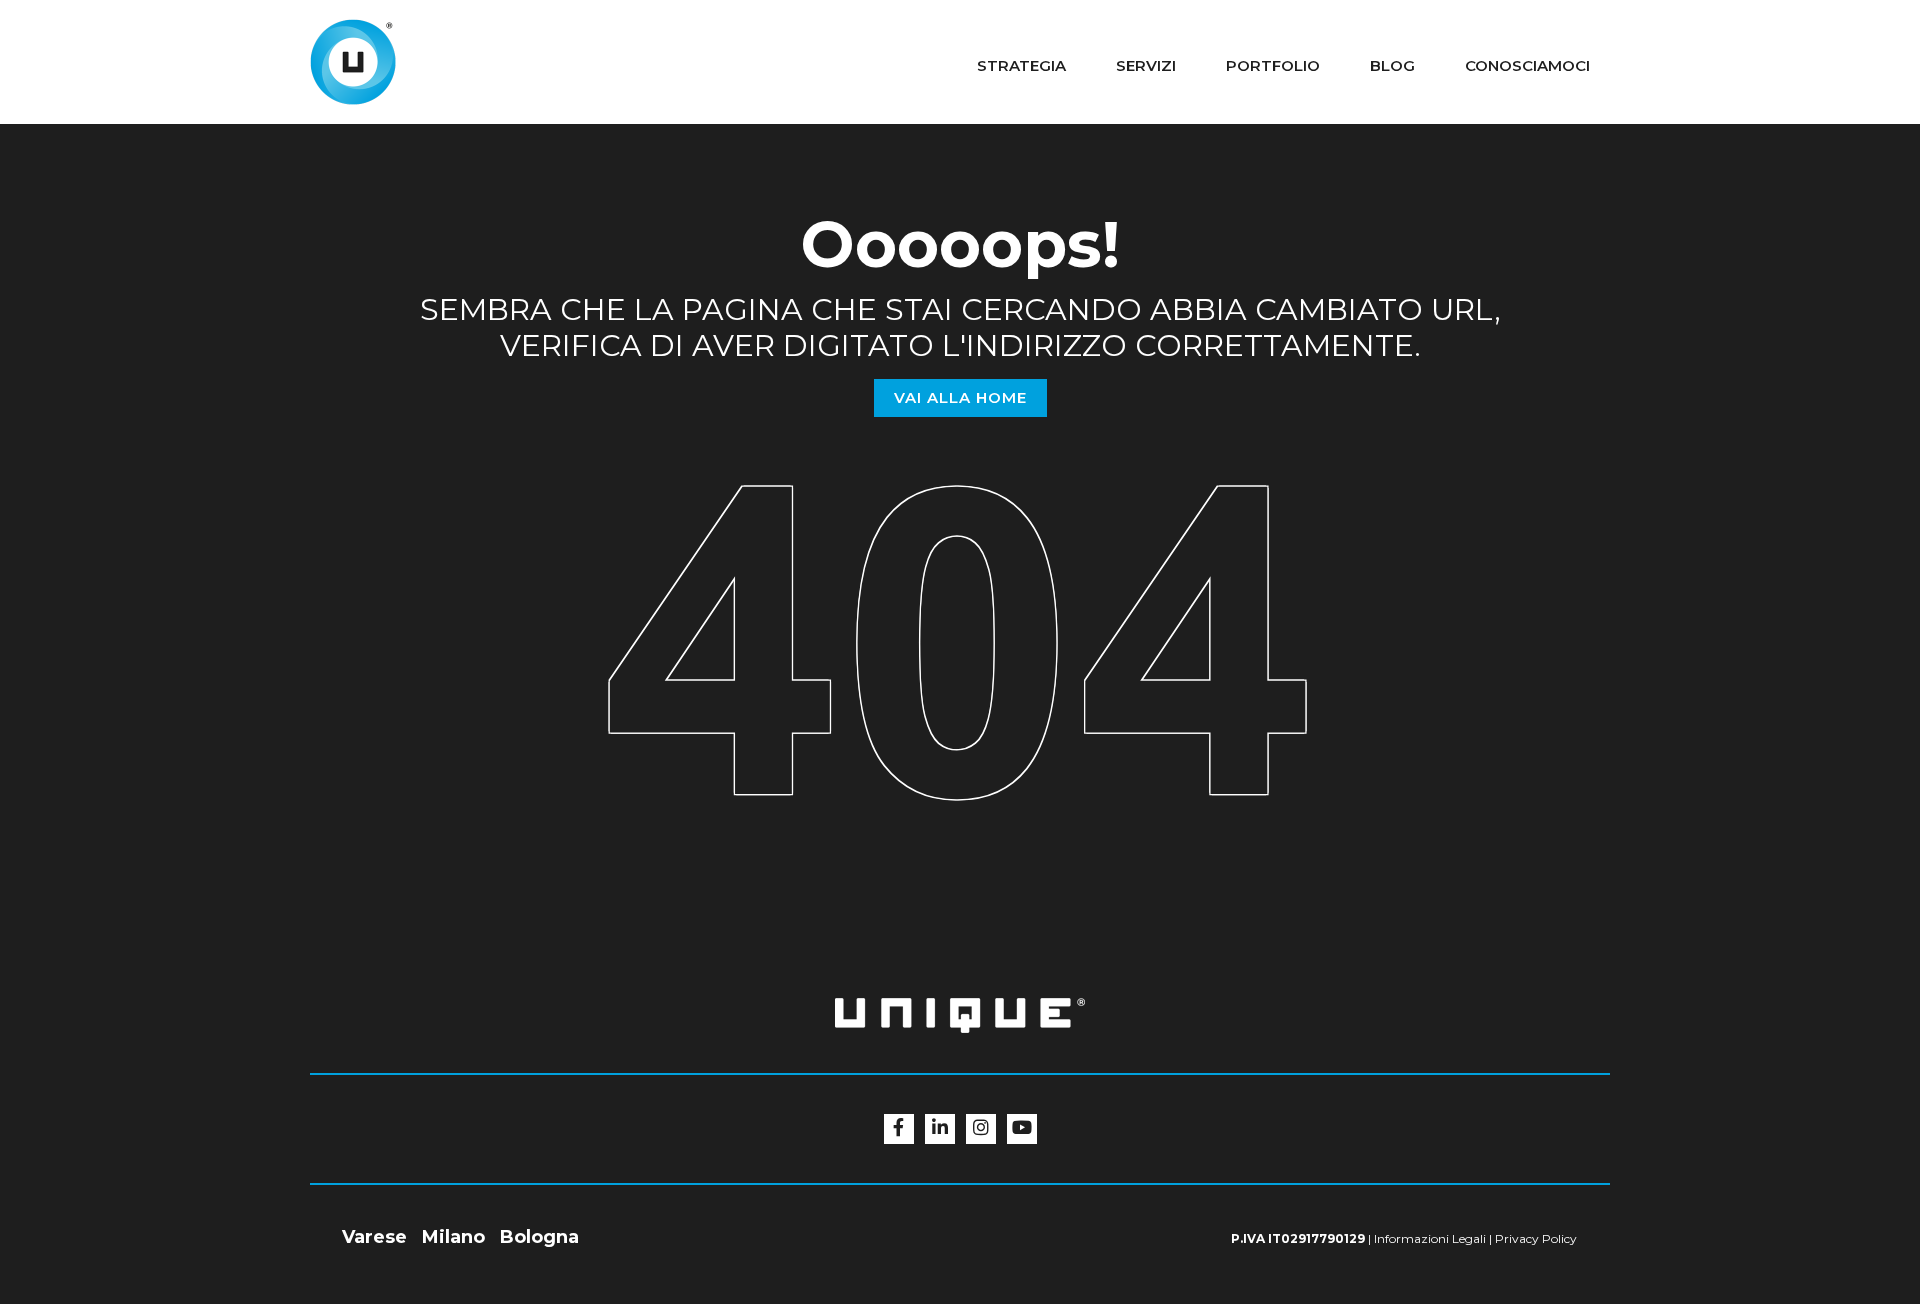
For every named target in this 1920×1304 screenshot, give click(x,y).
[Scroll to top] (1900, 1159)
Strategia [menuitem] (1021, 65)
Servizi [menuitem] (1146, 65)
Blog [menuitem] (1392, 65)
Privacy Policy (1536, 1238)
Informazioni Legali (1430, 1238)
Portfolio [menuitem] (1273, 65)
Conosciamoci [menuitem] (1527, 65)
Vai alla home (960, 397)
